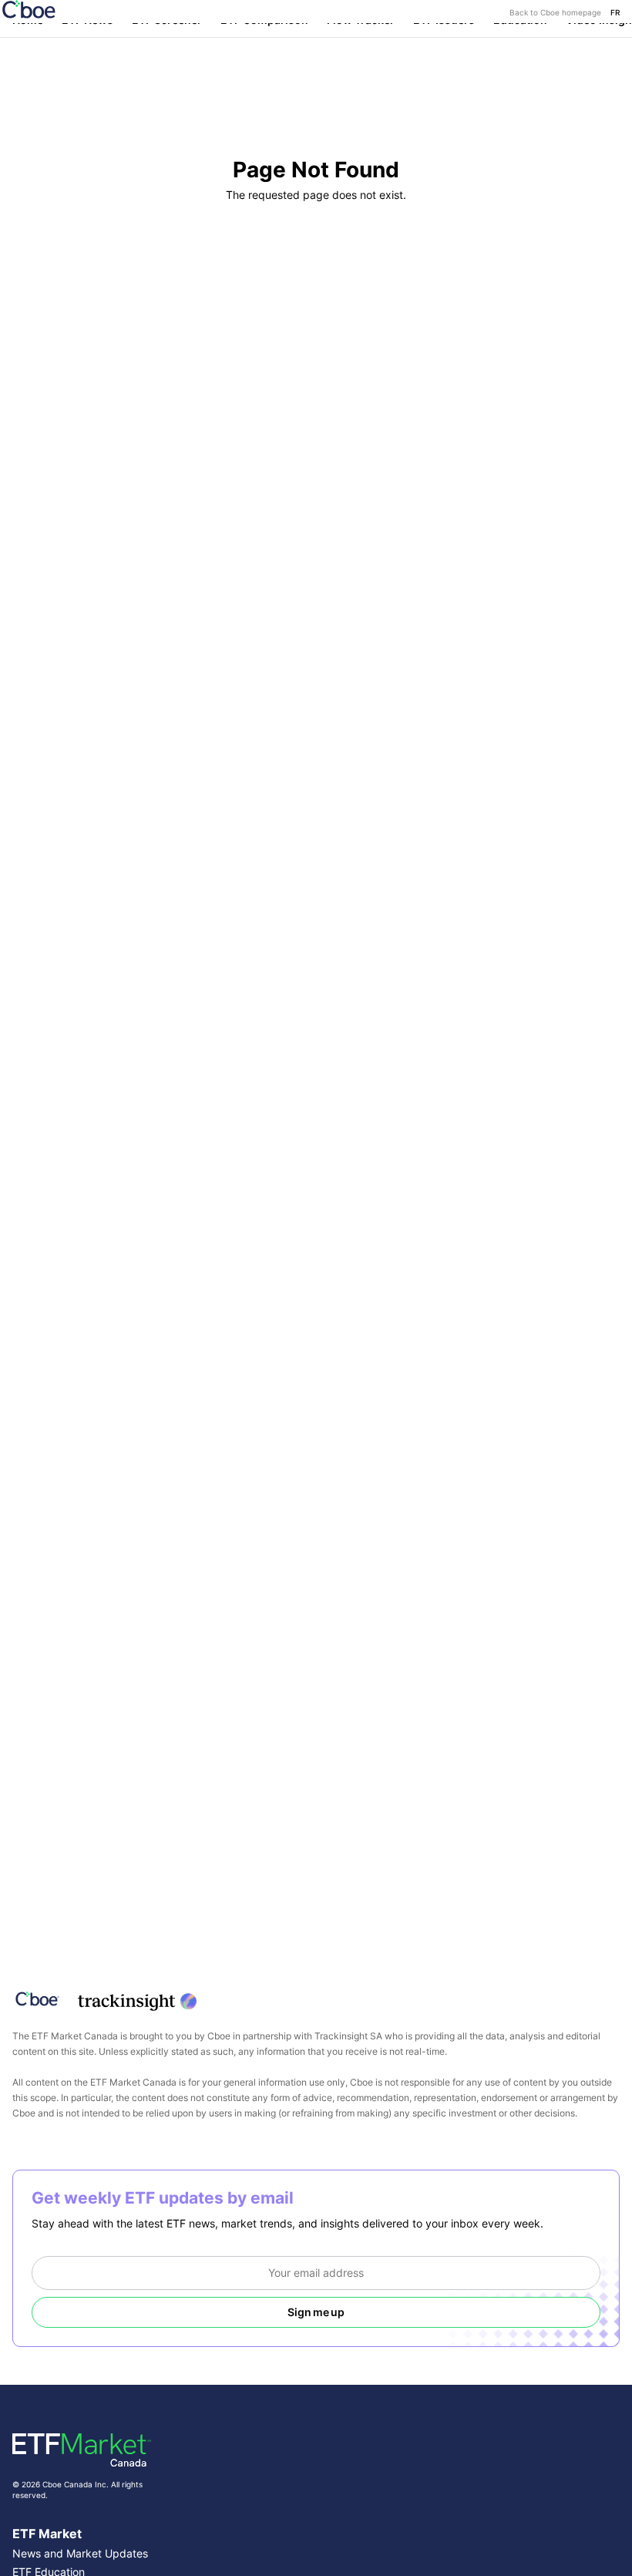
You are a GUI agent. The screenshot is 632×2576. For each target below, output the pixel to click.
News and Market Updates (80, 2553)
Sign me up (316, 2312)
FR (615, 12)
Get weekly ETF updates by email (163, 2198)
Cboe (219, 2036)
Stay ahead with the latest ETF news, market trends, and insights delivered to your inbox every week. (287, 2223)
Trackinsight (341, 2036)
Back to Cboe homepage (555, 12)
